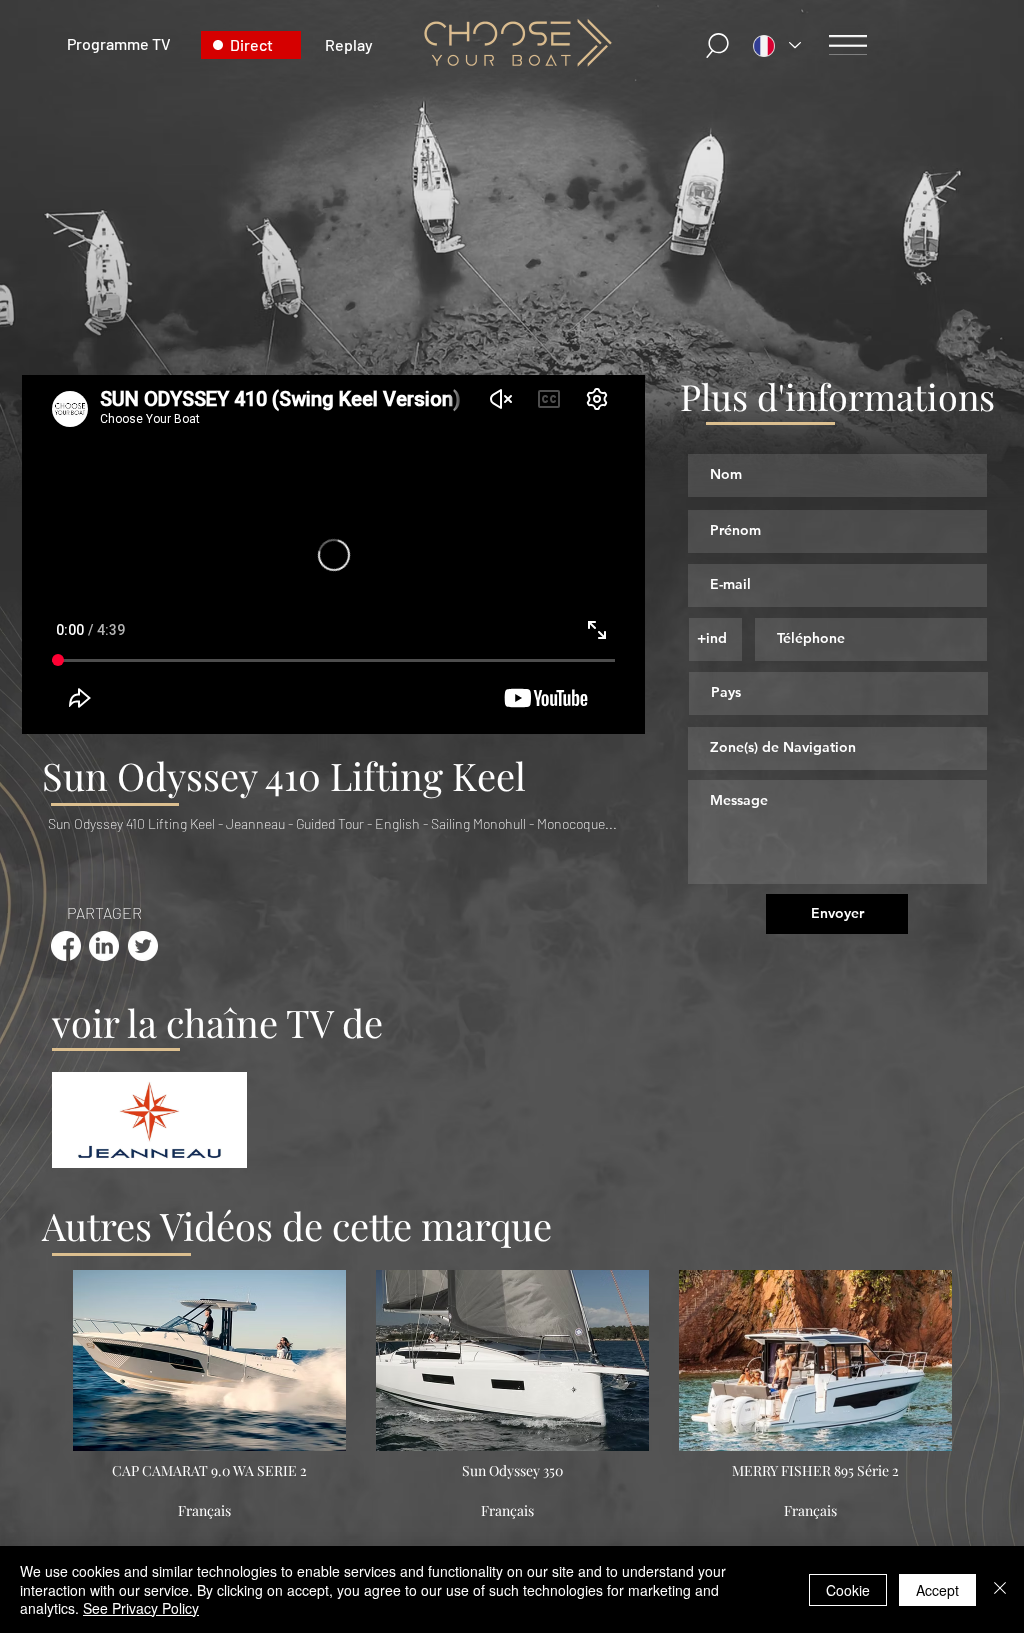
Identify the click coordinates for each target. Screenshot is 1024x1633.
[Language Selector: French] (777, 45)
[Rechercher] (718, 45)
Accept (937, 1590)
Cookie (848, 1590)
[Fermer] (1000, 1589)
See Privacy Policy (141, 1608)
